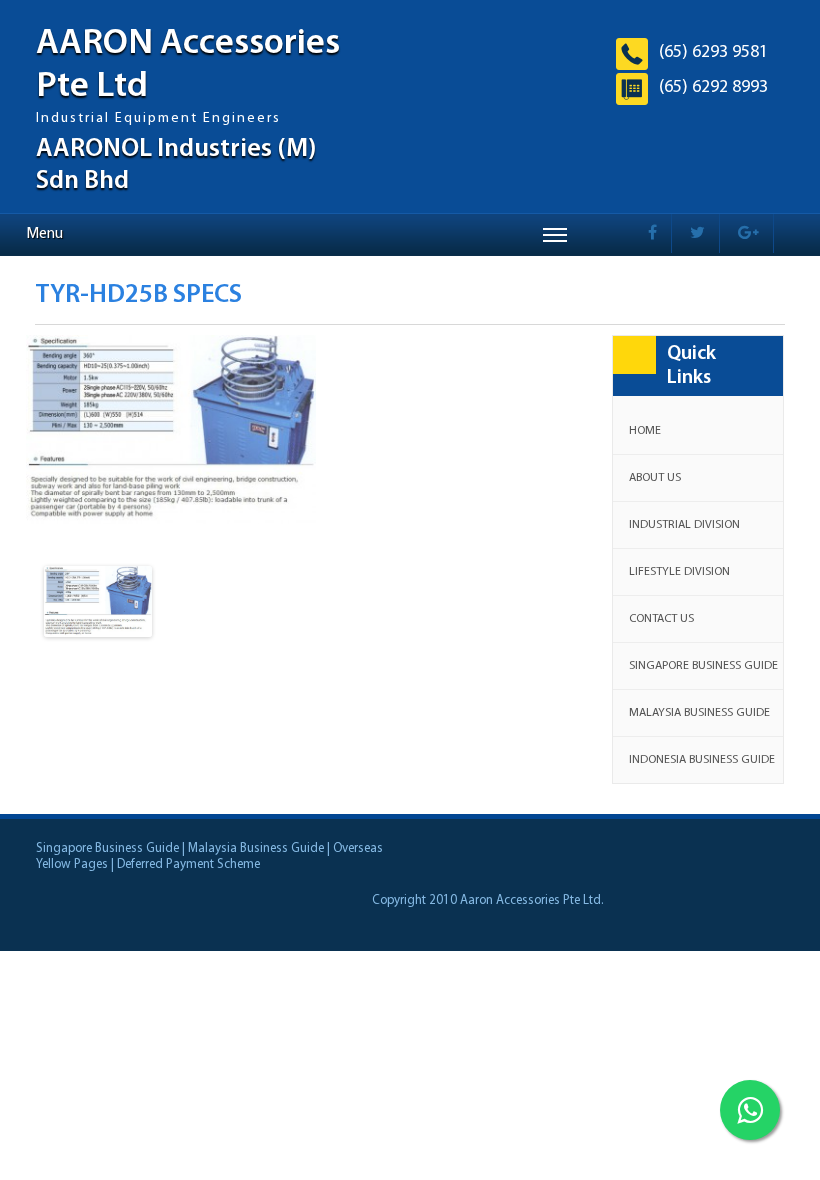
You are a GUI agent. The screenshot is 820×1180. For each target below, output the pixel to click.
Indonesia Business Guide (702, 760)
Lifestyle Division (679, 572)
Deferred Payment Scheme (188, 864)
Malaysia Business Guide (699, 713)
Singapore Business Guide (703, 666)
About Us (655, 478)
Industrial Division (684, 525)
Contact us (661, 619)
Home (645, 431)
